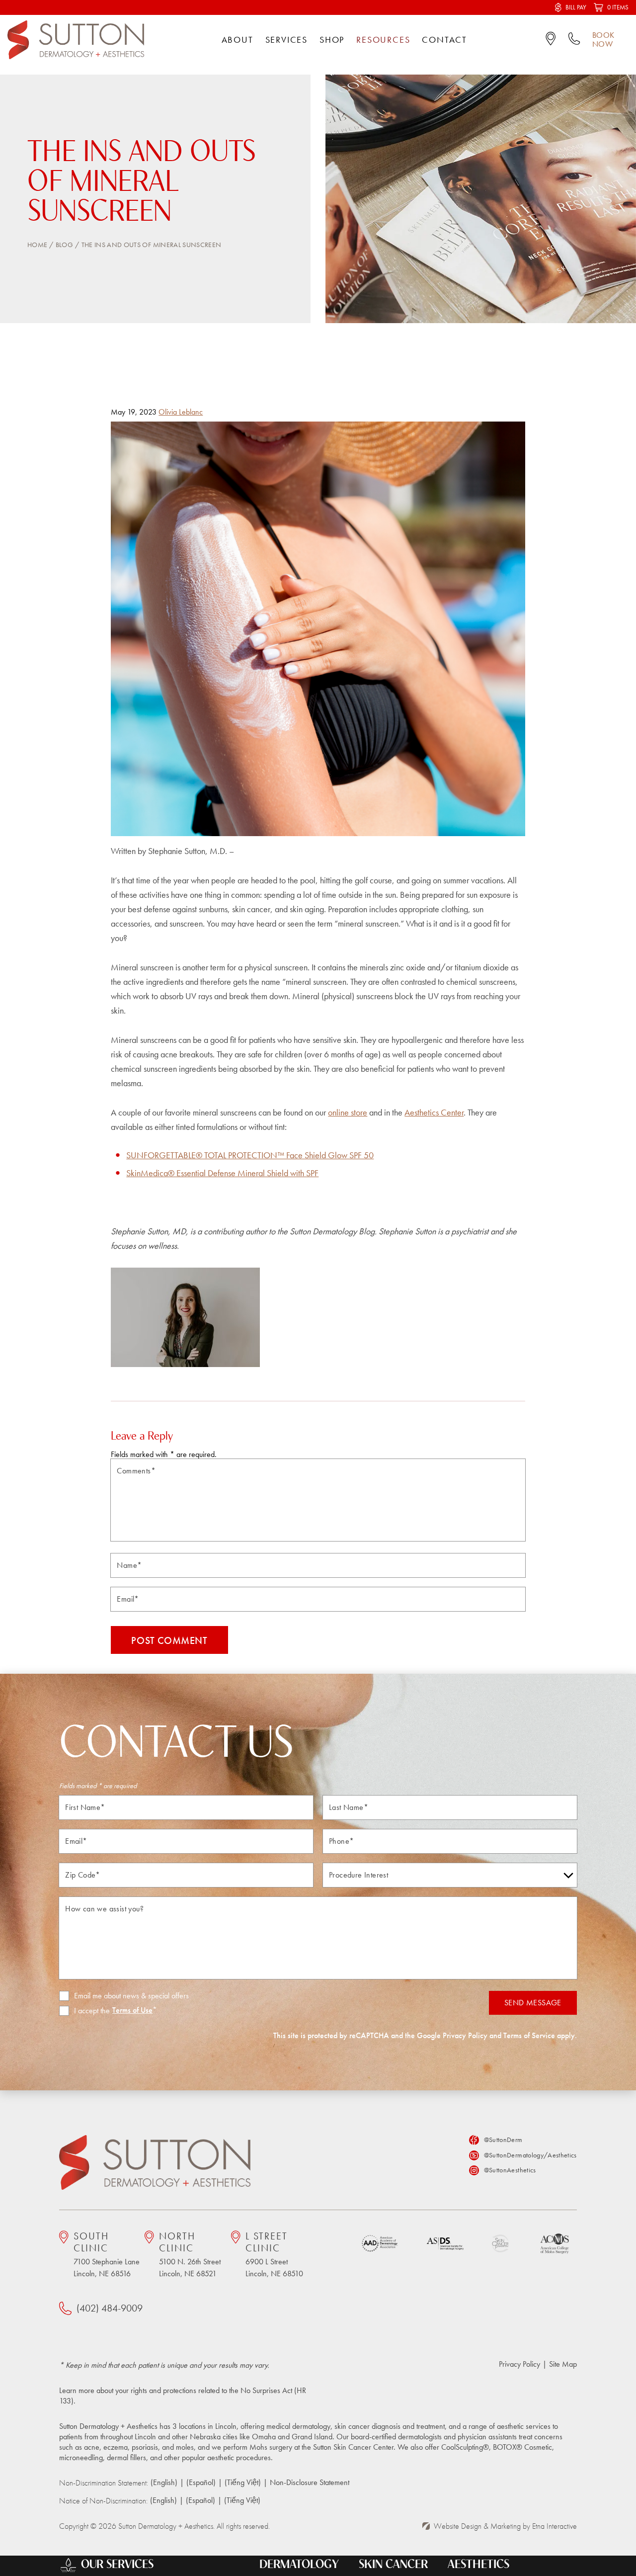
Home (37, 245)
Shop (332, 40)
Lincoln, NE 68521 (190, 2254)
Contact (444, 40)
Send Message (533, 2003)
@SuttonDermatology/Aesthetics (530, 2155)
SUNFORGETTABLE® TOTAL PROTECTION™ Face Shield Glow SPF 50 (250, 1155)
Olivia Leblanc (181, 412)
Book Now (603, 40)
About (238, 40)
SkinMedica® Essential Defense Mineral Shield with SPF (222, 1173)
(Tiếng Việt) (243, 2482)
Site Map (563, 2364)
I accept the (84, 2011)
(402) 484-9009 (110, 2308)
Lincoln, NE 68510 (274, 2254)
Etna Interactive (555, 2526)
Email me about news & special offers (131, 1996)
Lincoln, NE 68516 (107, 2254)
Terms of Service (529, 2035)
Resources (383, 40)
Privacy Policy (465, 2035)
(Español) (201, 2482)
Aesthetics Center (434, 1112)
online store (348, 1112)
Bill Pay (576, 7)
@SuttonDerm (503, 2140)
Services (286, 40)
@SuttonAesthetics (510, 2170)
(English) (164, 2482)
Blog (64, 245)
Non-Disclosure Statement (310, 2482)
